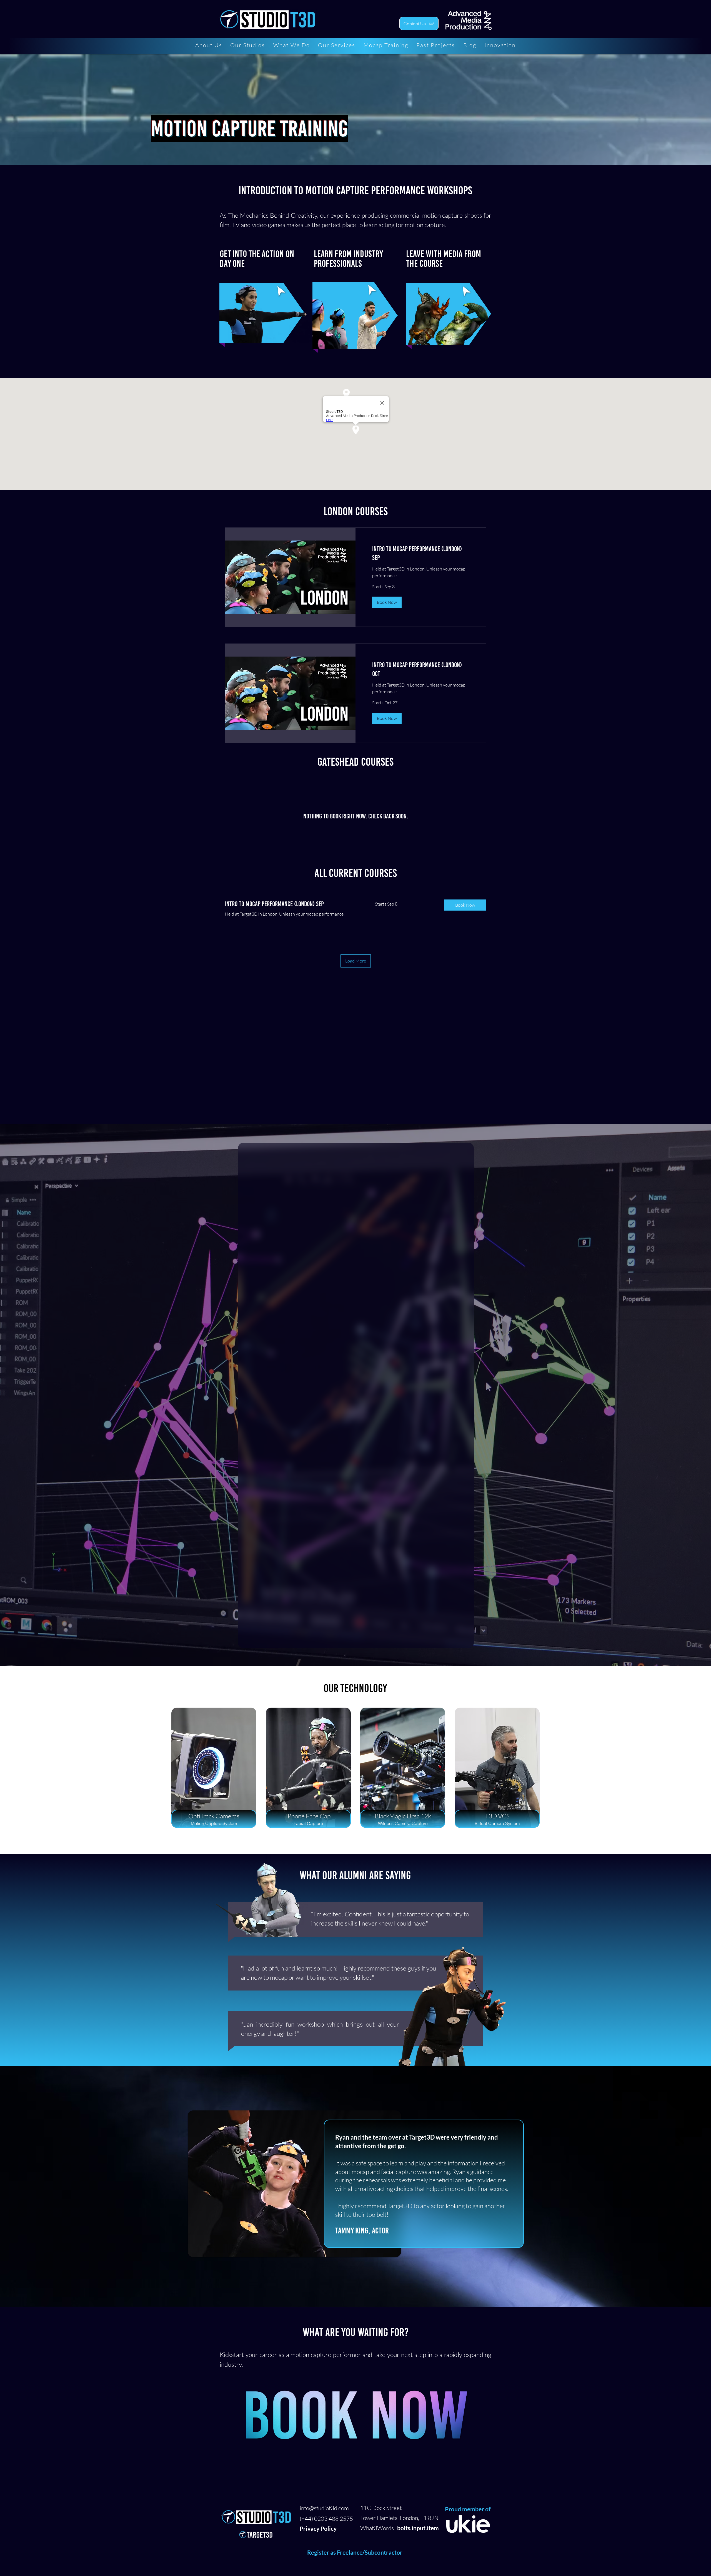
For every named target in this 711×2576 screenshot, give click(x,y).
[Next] (697, 2187)
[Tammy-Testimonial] (356, 2294)
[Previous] (14, 2187)
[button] (387, 602)
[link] (421, 553)
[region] (262, 315)
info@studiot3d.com (324, 2508)
